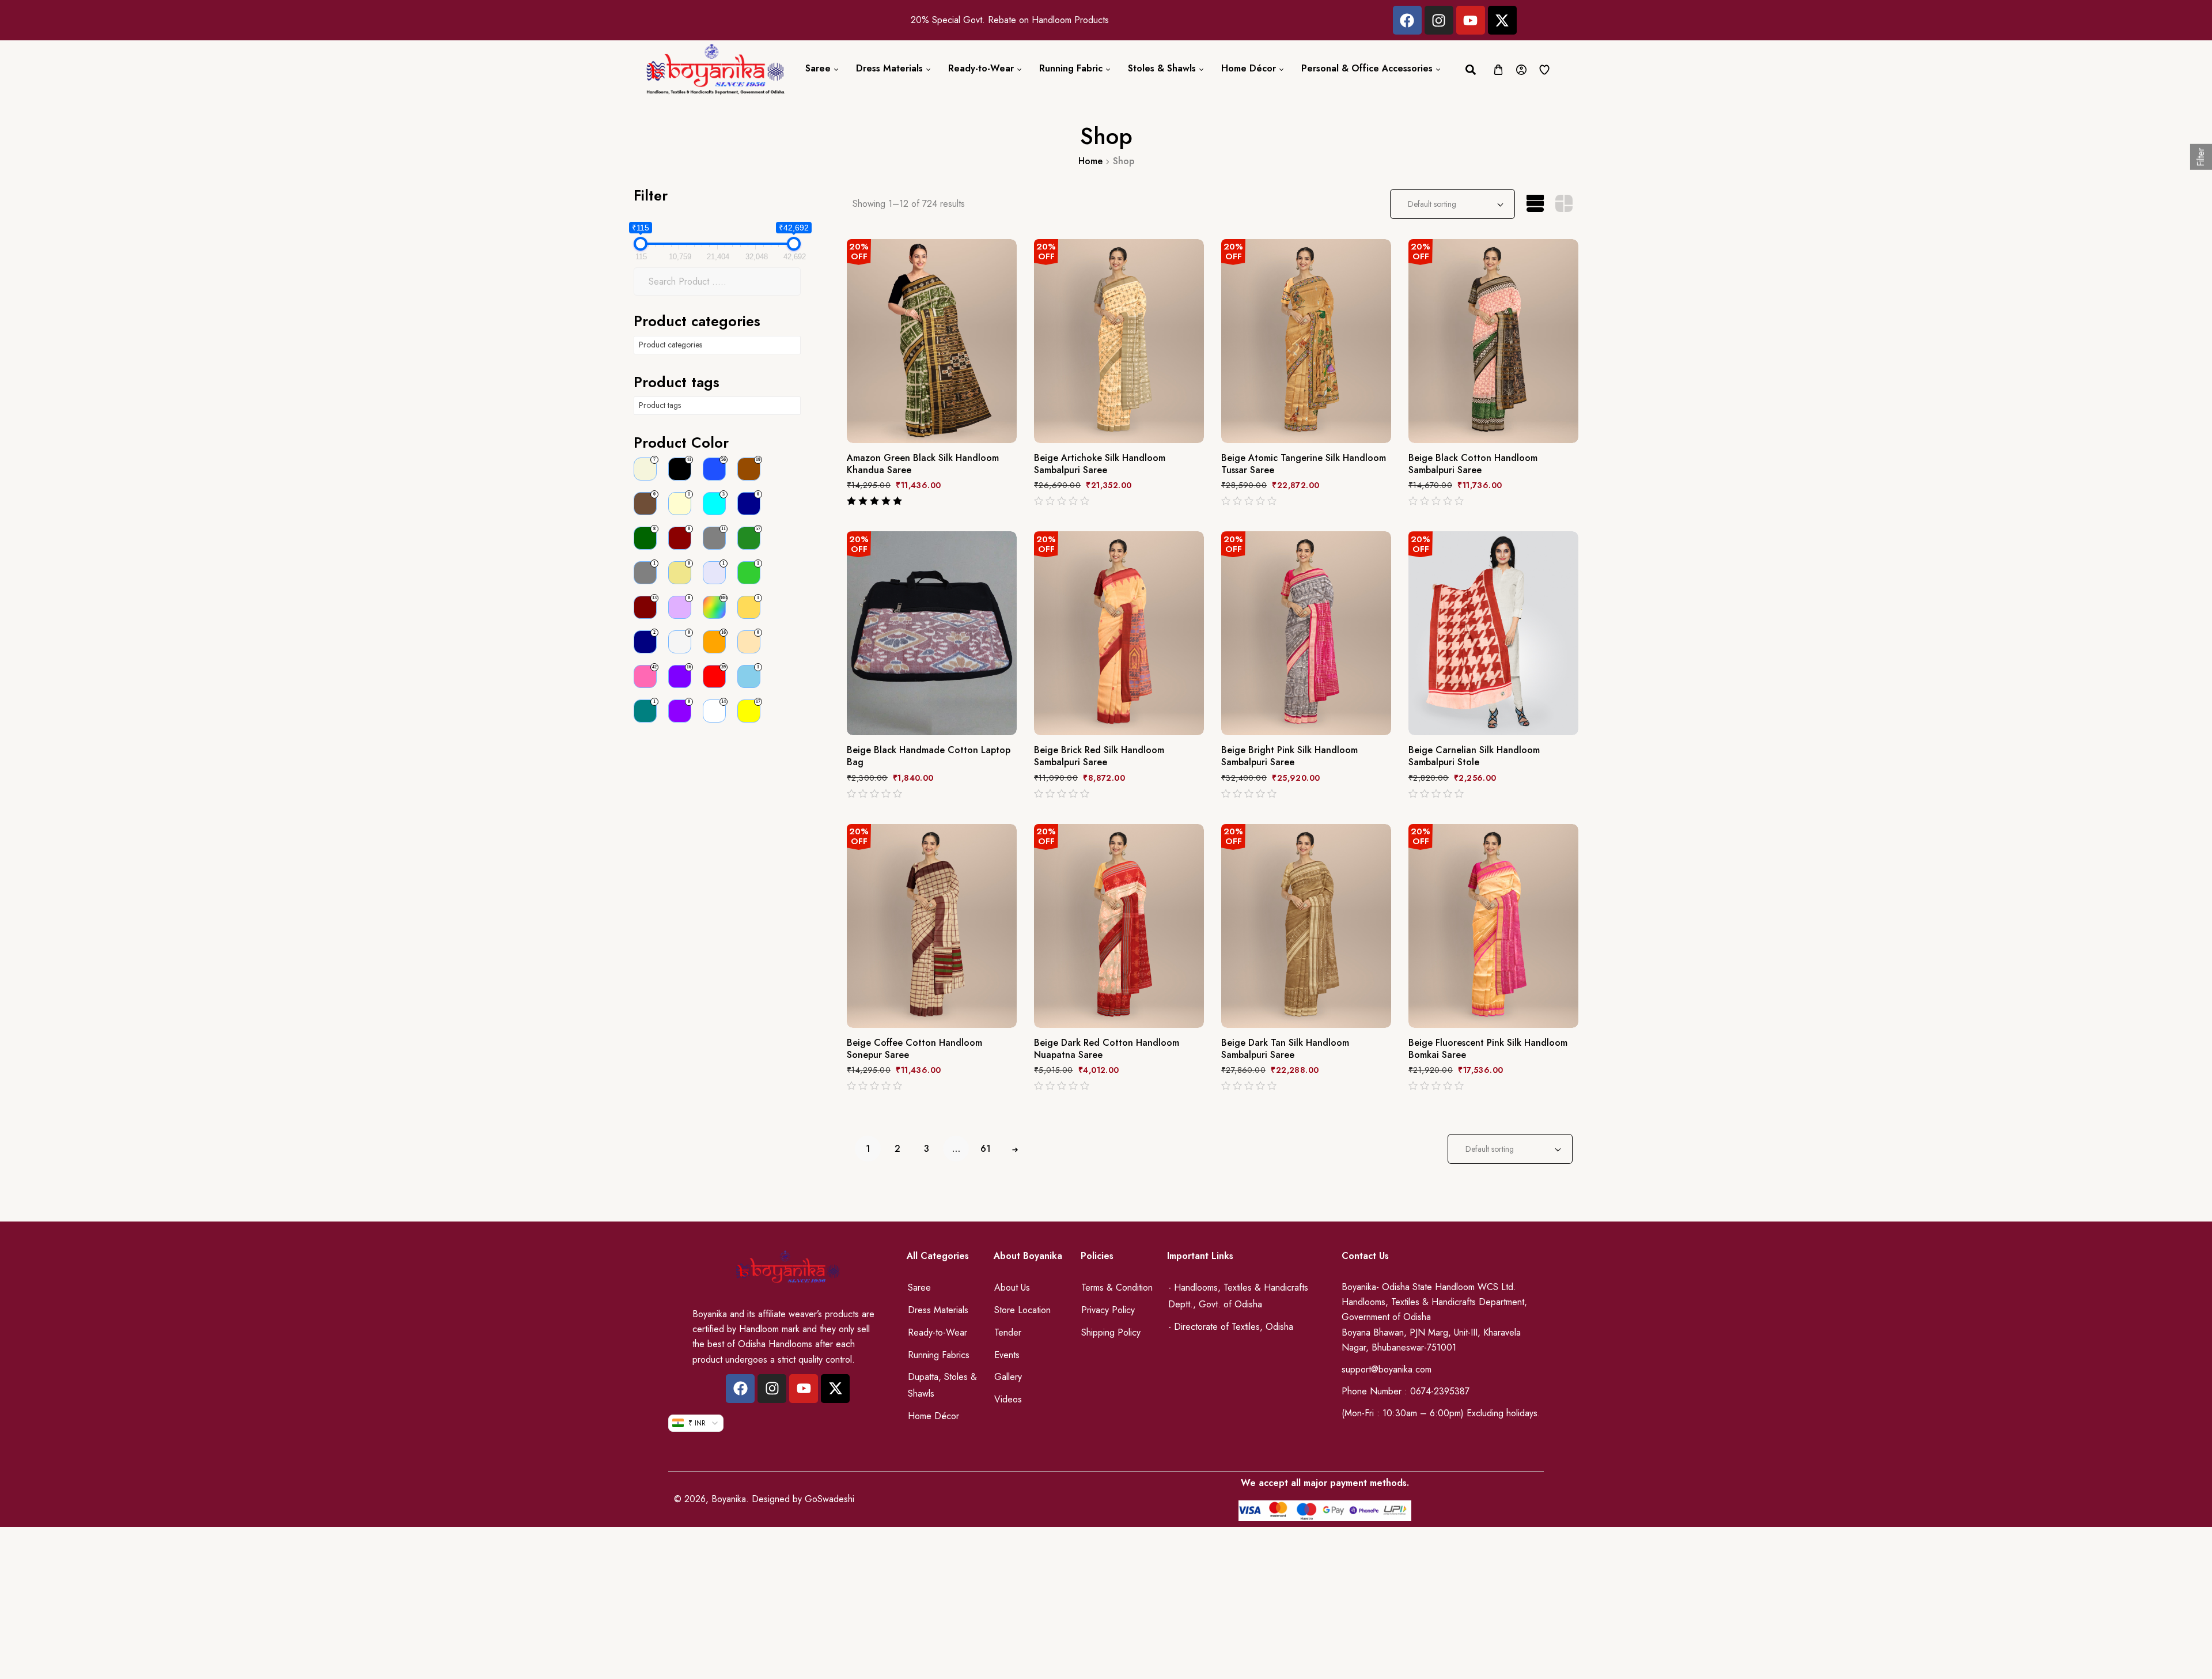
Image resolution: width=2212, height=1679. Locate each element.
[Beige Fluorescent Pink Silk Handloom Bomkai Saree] (1493, 926)
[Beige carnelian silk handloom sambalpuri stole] (1493, 633)
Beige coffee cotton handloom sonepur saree (914, 1049)
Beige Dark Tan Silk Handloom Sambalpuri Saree (1285, 1049)
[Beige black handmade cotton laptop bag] (932, 633)
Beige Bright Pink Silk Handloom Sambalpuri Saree (1289, 757)
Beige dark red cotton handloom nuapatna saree (1107, 1049)
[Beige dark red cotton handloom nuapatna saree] (1119, 926)
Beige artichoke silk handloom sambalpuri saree (1100, 464)
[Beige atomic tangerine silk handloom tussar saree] (1306, 341)
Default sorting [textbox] (1432, 204)
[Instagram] (1439, 20)
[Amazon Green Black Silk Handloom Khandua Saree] (932, 341)
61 (986, 1149)
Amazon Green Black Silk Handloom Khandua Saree (923, 464)
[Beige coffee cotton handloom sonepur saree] (932, 926)
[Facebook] (1407, 20)
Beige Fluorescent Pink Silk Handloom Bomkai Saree (1488, 1049)
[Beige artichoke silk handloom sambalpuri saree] (1119, 341)
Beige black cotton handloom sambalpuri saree (1473, 464)
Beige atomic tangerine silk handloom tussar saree (1304, 464)
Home (1090, 161)
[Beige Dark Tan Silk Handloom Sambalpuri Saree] (1306, 926)
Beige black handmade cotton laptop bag (929, 757)
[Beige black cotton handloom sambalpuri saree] (1493, 341)
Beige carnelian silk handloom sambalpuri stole (1474, 757)
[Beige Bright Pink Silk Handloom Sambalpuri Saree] (1306, 633)
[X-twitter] (1502, 20)
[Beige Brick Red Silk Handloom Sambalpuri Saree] (1119, 633)
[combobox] (1452, 204)
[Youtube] (1471, 20)
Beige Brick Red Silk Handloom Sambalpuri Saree (1099, 757)
